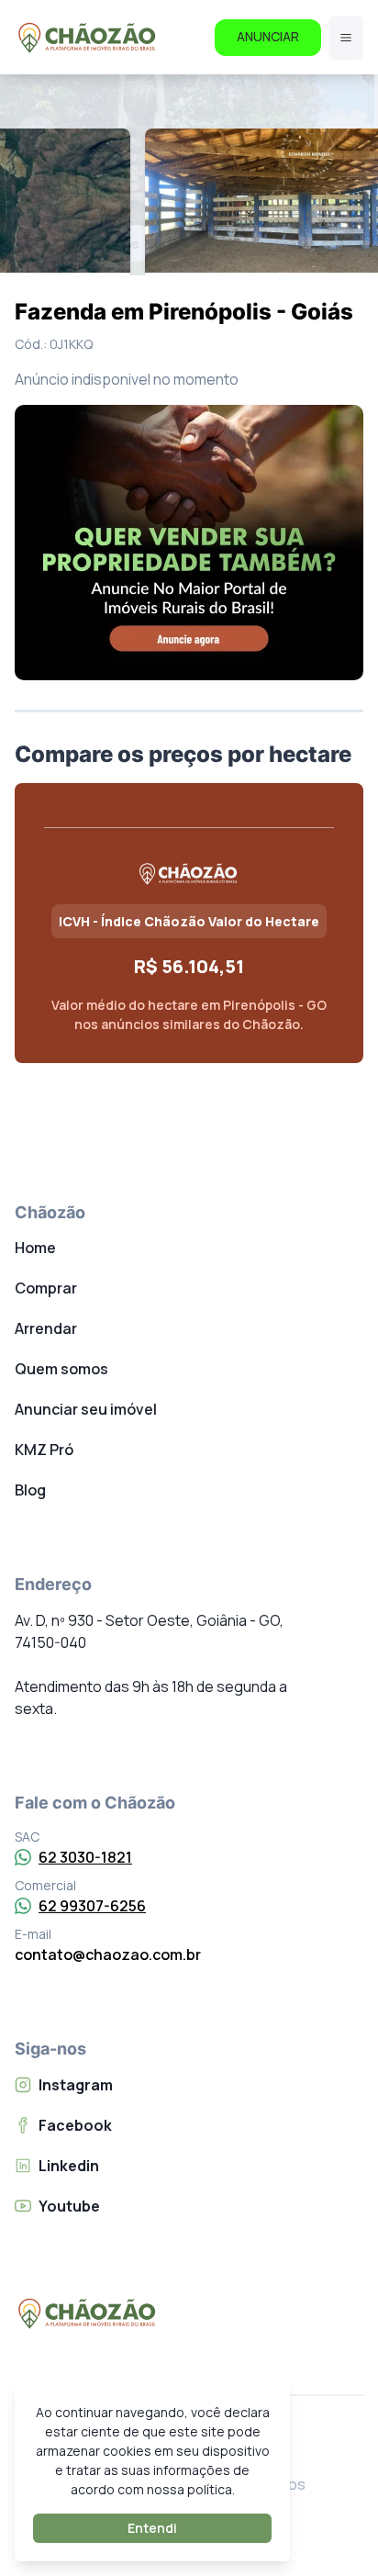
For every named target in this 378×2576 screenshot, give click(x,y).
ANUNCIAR (268, 36)
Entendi (152, 2528)
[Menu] (346, 38)
